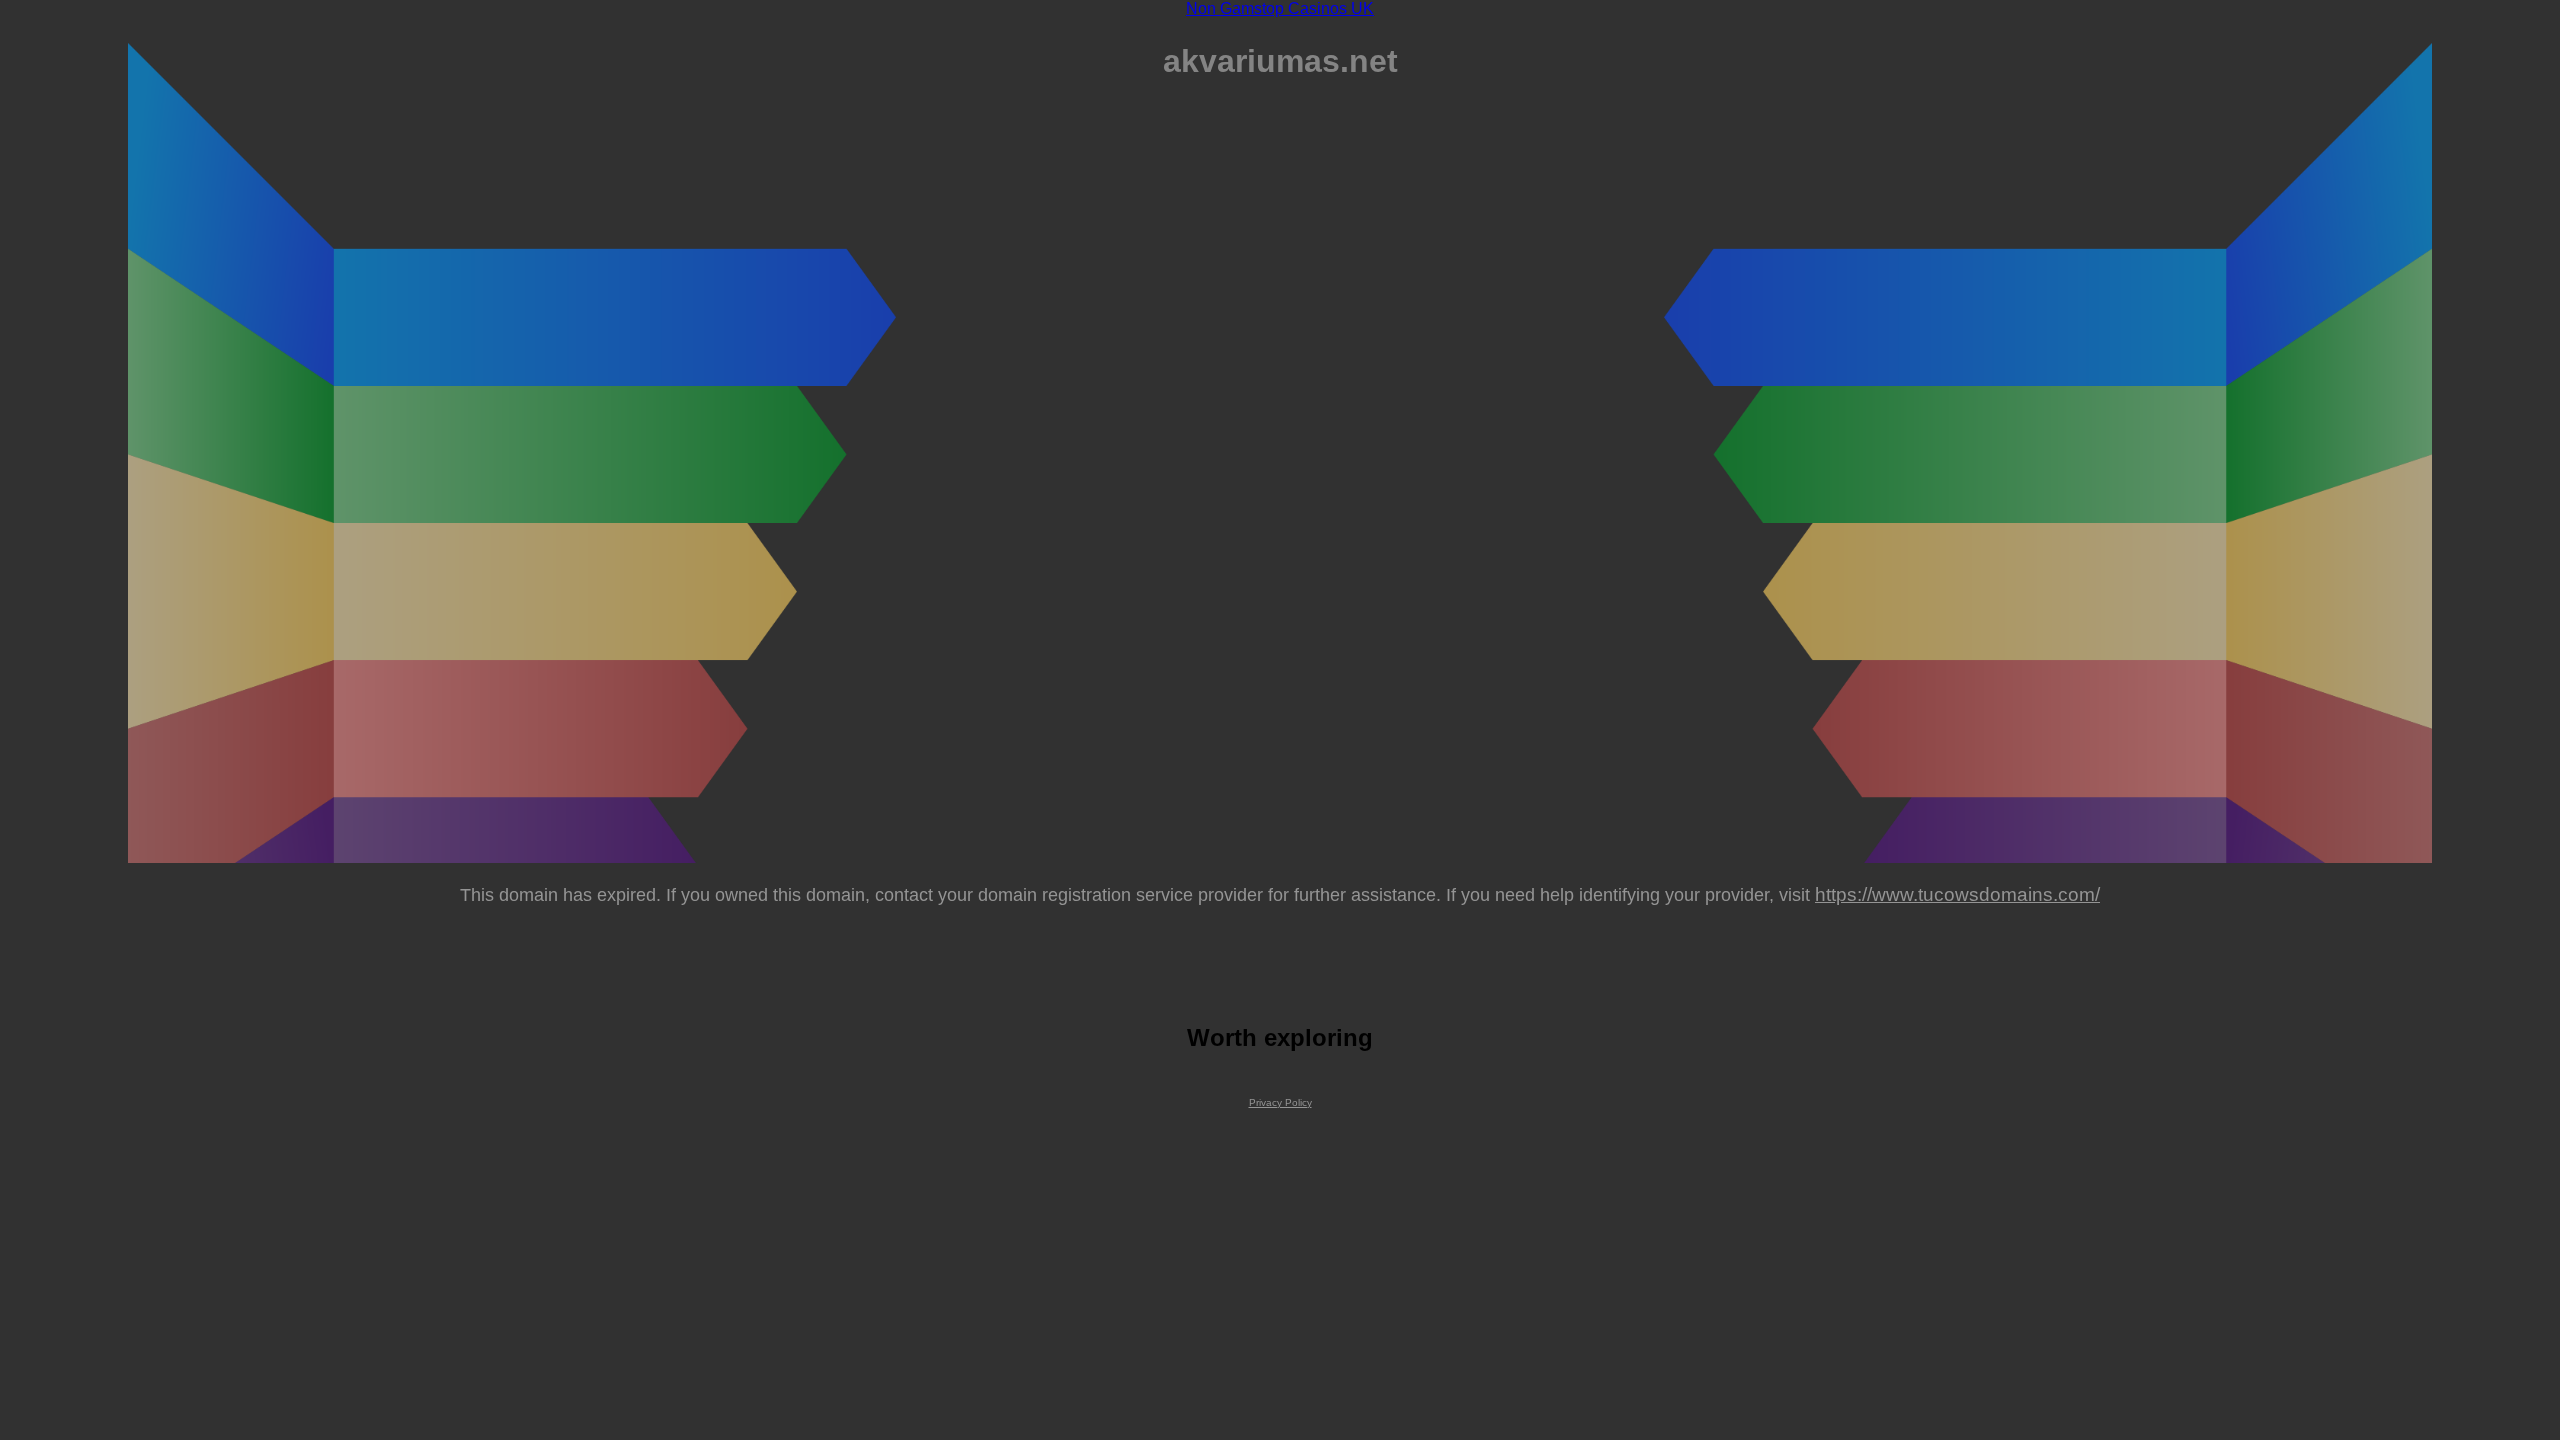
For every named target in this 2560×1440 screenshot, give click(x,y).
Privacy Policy (1280, 1102)
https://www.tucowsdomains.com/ (1957, 894)
